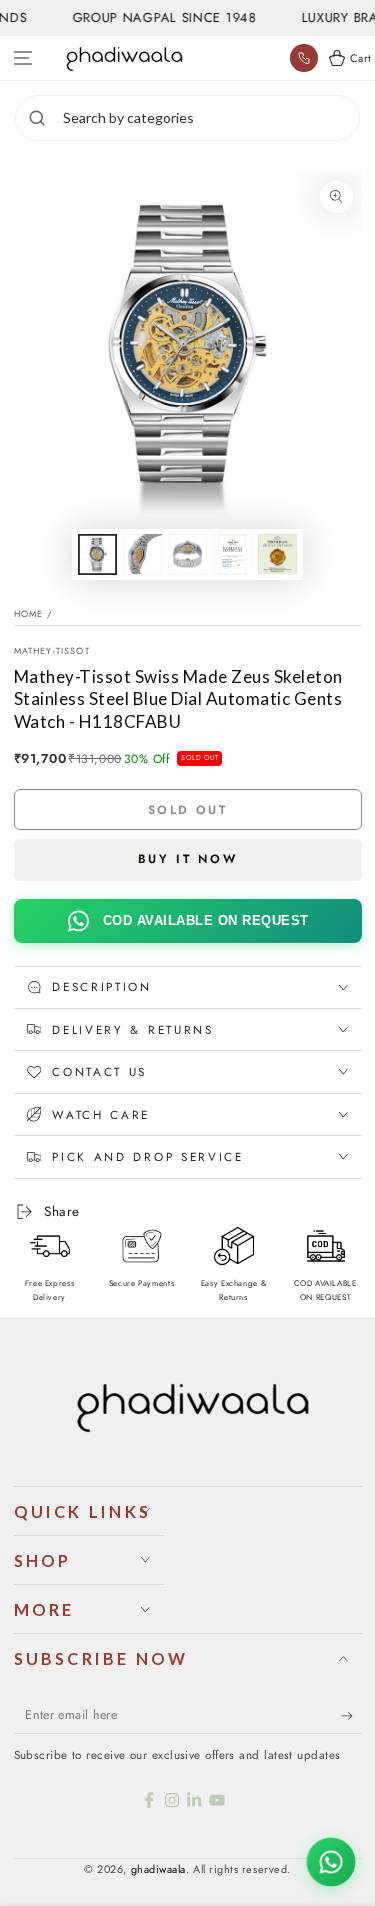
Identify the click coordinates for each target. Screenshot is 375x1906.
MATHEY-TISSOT (52, 650)
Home (29, 613)
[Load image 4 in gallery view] (233, 554)
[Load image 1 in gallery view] (98, 554)
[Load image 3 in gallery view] (188, 554)
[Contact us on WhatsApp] (331, 1862)
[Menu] (23, 58)
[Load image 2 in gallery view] (143, 554)
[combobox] (208, 118)
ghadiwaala (158, 1869)
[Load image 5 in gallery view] (278, 554)
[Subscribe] (351, 1716)
